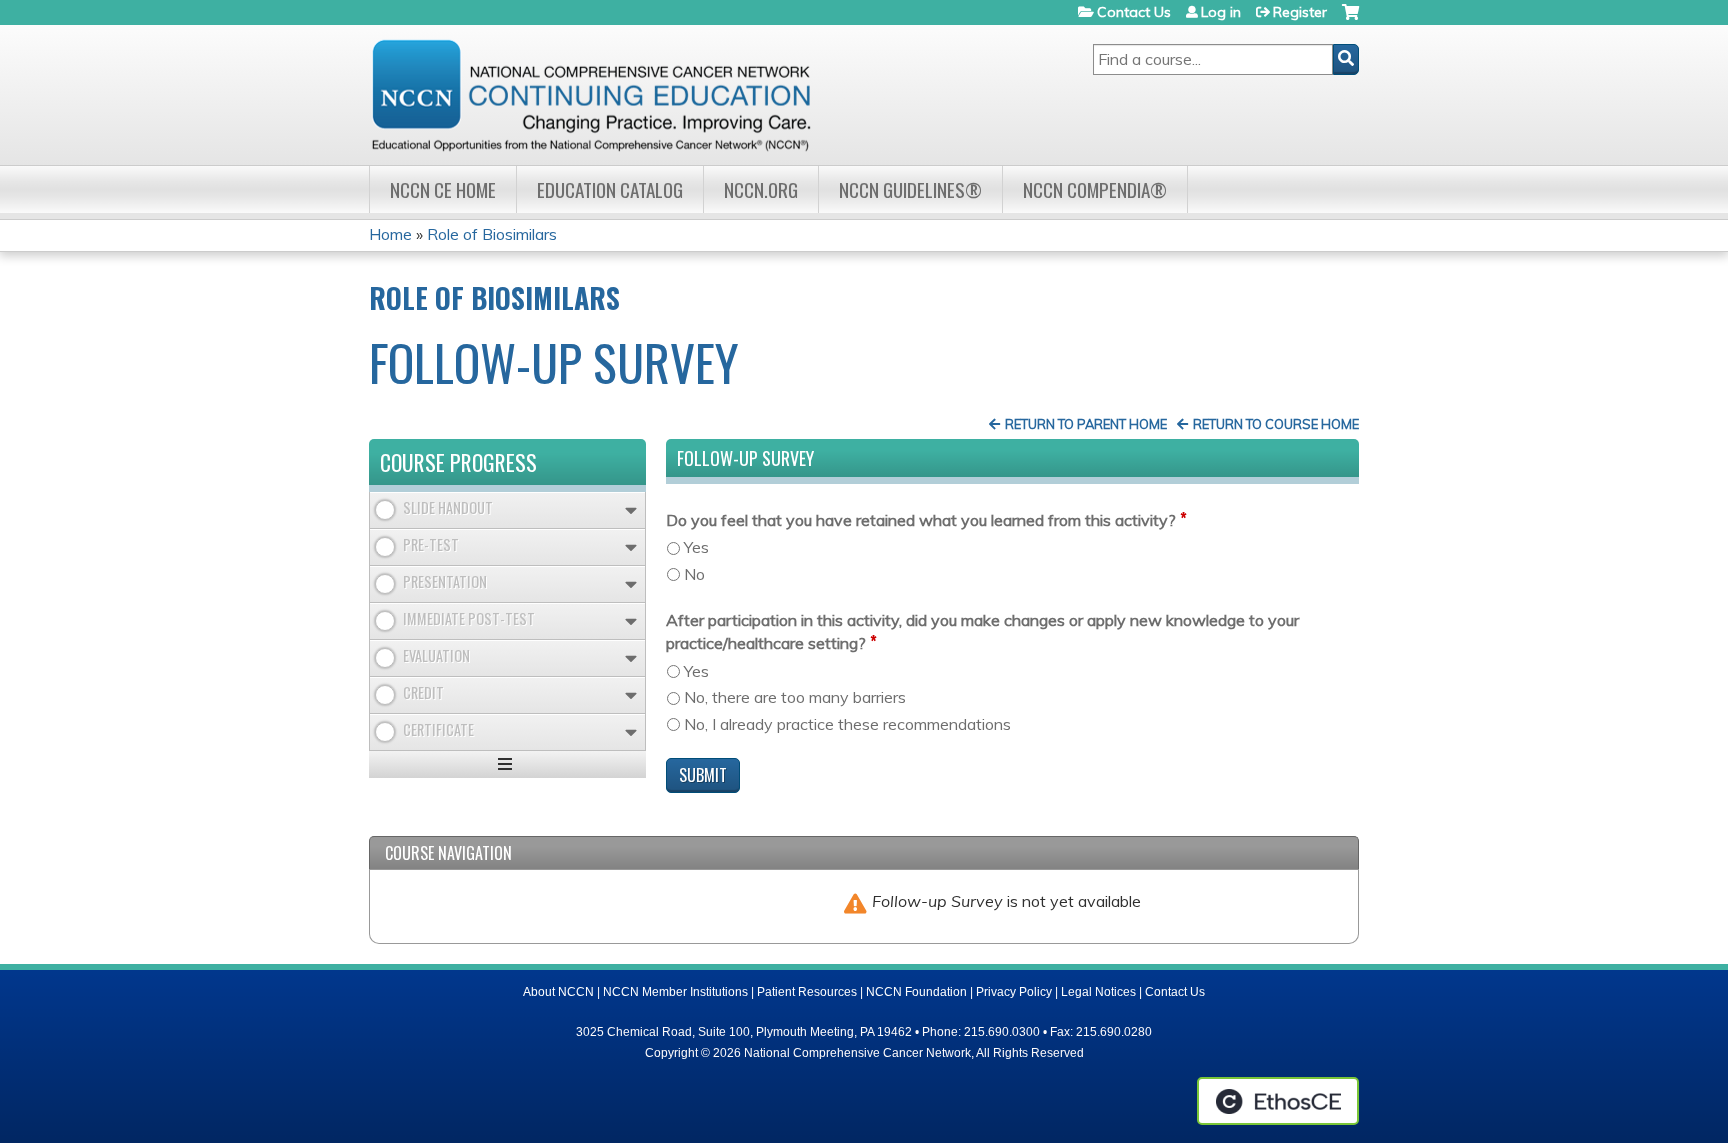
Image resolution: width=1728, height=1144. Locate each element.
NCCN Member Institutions (675, 992)
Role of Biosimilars (492, 234)
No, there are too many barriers (795, 697)
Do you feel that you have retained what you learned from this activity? (921, 520)
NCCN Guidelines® (910, 189)
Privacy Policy (1014, 992)
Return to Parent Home (1086, 424)
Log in (1221, 12)
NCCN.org (761, 189)
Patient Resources (807, 992)
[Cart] (1350, 19)
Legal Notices (1098, 992)
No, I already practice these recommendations (847, 724)
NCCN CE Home (443, 189)
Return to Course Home (1276, 424)
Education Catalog (610, 189)
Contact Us (1134, 12)
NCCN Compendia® (1095, 189)
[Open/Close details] (631, 510)
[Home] (591, 95)
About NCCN (558, 992)
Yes (696, 547)
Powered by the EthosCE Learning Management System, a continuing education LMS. (1278, 1101)
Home (390, 234)
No (694, 574)
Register (1300, 12)
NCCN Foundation (916, 992)
